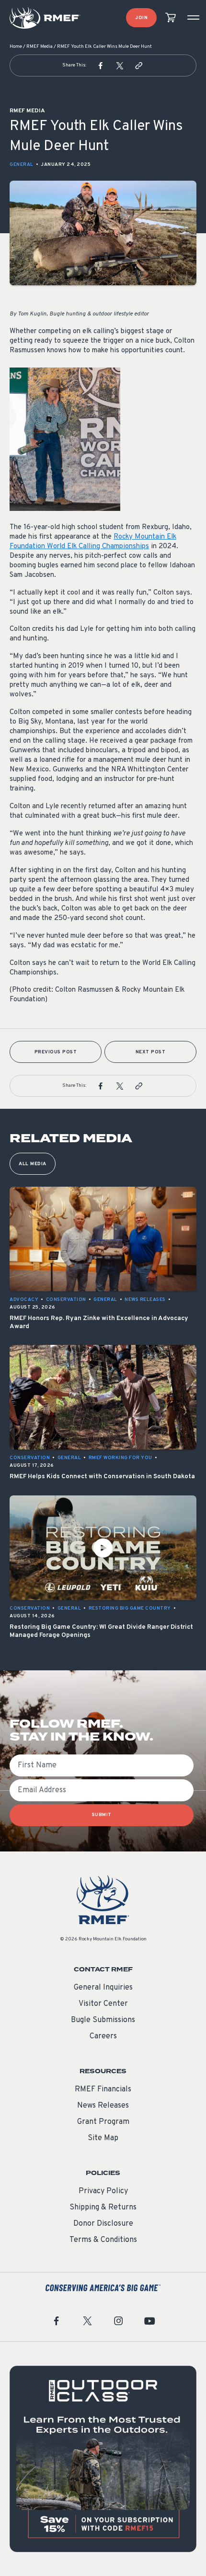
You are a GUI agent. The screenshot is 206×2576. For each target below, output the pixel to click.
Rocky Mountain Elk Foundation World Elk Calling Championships (93, 542)
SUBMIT (102, 1815)
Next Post (151, 1052)
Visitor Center (103, 2004)
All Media (33, 1164)
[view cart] (171, 18)
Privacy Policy (103, 2191)
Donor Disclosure (103, 2224)
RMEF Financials (103, 2089)
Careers (103, 2036)
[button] (101, 65)
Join (141, 18)
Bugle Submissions (103, 2020)
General (22, 165)
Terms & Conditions (103, 2240)
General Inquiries (103, 1988)
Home (16, 47)
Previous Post (56, 1052)
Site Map (103, 2138)
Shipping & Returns (103, 2208)
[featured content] (103, 2459)
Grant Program (103, 2122)
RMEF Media (40, 47)
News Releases (103, 2106)
